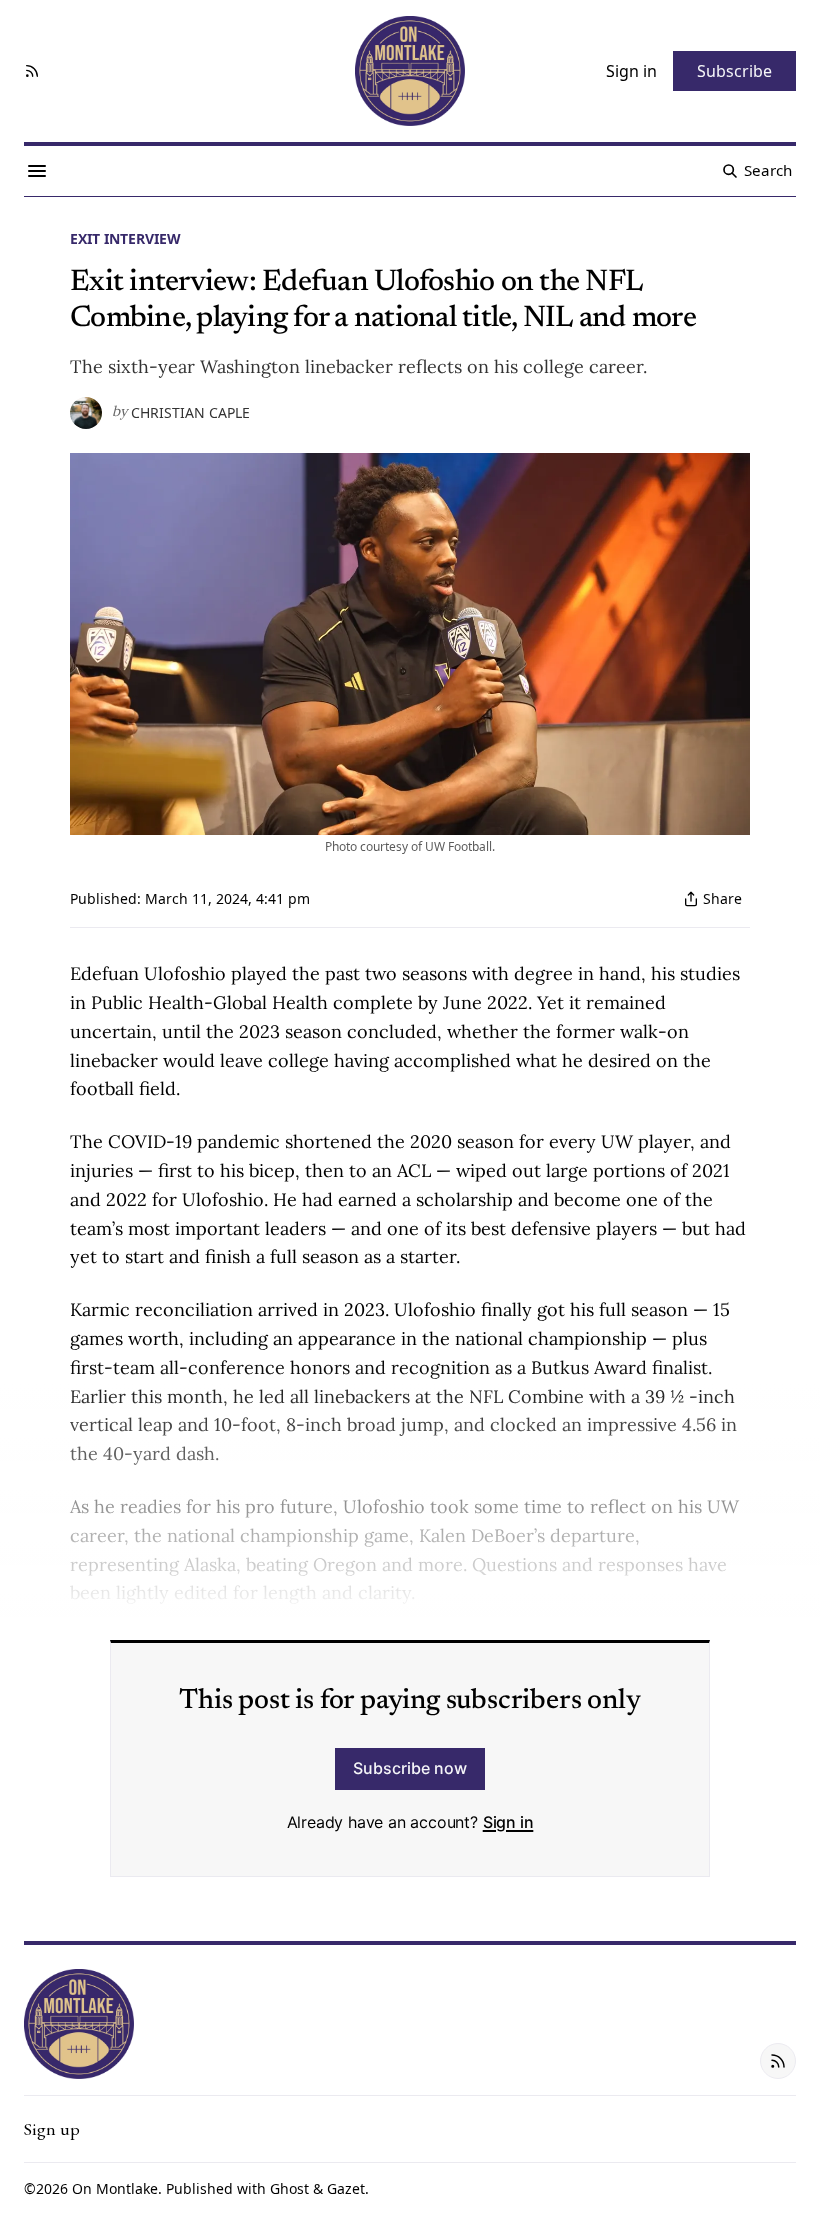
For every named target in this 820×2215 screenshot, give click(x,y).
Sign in (508, 1822)
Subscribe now (410, 1768)
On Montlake (115, 2188)
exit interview (125, 238)
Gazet (346, 2188)
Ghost (289, 2188)
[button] (52, 2129)
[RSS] (32, 71)
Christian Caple (190, 413)
